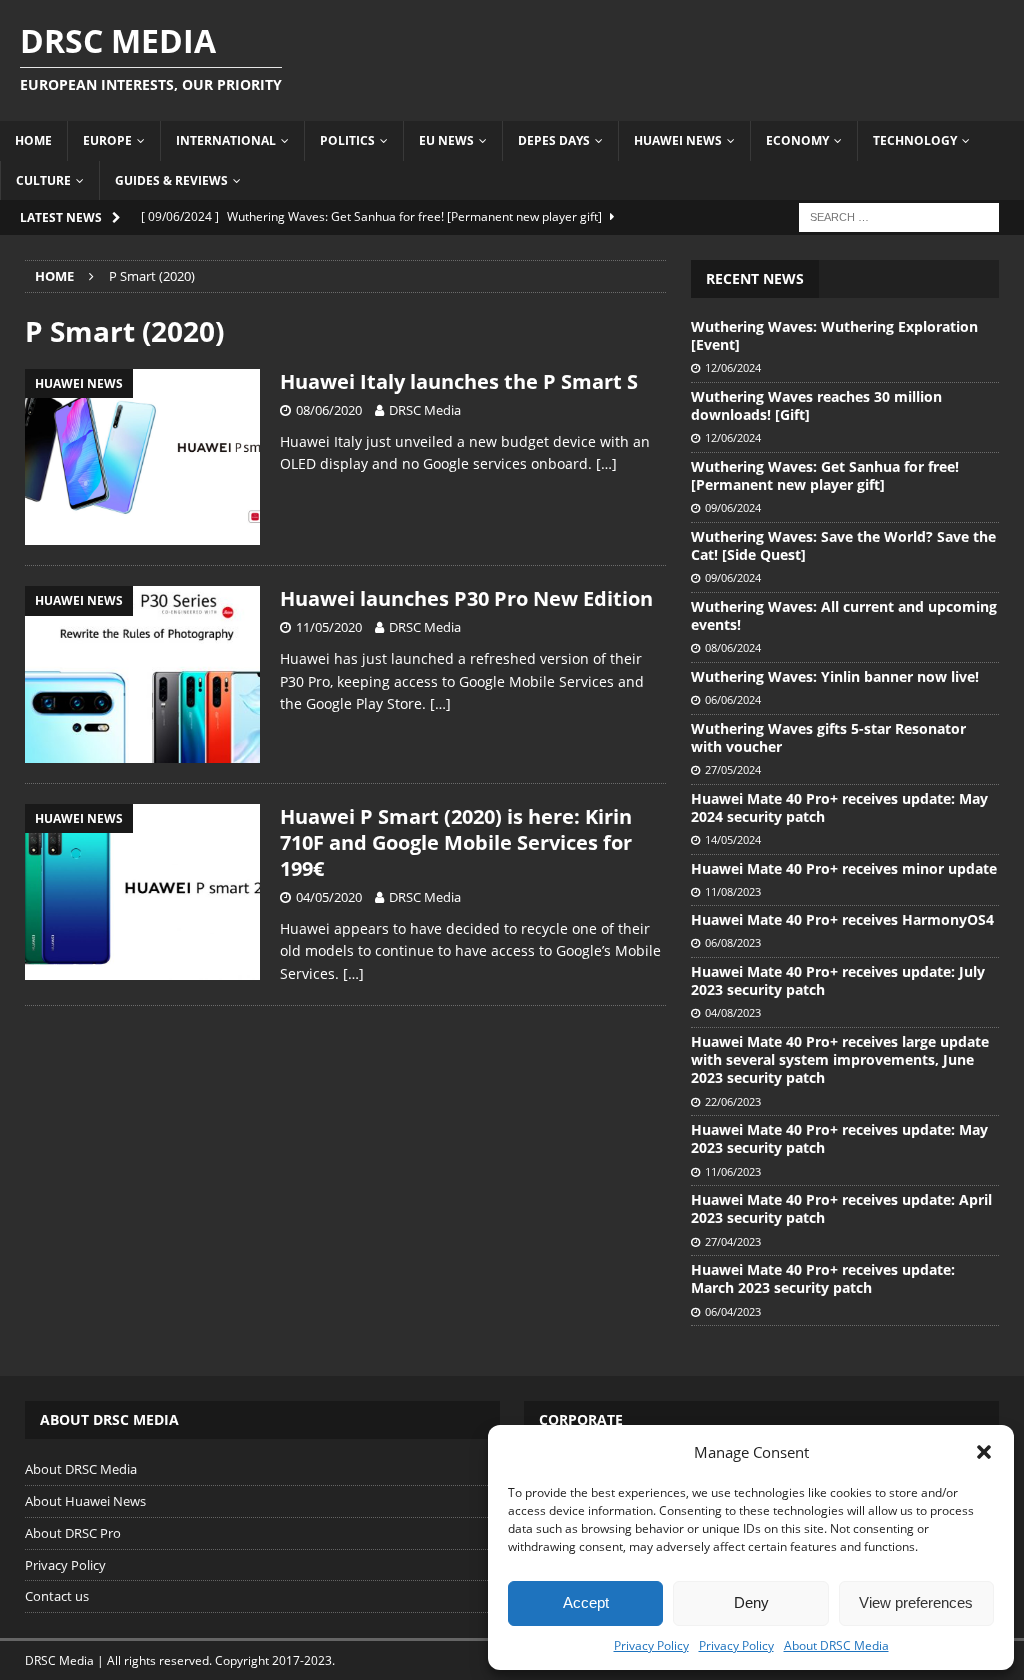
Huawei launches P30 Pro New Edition (466, 598)
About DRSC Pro (73, 1533)
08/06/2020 (329, 410)
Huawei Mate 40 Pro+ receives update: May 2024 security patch (839, 807)
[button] (984, 1452)
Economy (797, 140)
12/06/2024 (733, 367)
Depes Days (554, 140)
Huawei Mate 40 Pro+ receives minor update (844, 868)
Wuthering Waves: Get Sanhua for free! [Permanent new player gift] (825, 475)
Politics (347, 140)
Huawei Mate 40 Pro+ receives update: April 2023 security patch (841, 1208)
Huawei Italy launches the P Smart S (459, 381)
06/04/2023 (733, 1311)
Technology (915, 140)
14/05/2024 (733, 839)
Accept (586, 1602)
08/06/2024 (733, 647)
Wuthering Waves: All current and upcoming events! (844, 615)
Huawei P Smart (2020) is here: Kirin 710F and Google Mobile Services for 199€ (456, 842)
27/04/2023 (733, 1241)
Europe (107, 140)
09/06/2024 (733, 507)
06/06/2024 (733, 699)
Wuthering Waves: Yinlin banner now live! (835, 676)
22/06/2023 (733, 1101)
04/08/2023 (733, 1012)
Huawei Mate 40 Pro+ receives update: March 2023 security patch (823, 1278)
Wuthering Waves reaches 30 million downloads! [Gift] (816, 405)
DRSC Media (425, 410)
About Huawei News (85, 1501)
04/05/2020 (329, 897)
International (226, 140)
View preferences (916, 1602)
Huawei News (678, 140)
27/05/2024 (733, 769)
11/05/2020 (329, 627)
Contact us (57, 1596)
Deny (751, 1602)
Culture (43, 180)
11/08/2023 (733, 891)
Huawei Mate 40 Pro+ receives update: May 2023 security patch (839, 1138)
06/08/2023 (733, 942)
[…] (606, 463)
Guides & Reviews (171, 180)
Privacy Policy (651, 1645)
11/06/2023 (733, 1171)
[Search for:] (899, 215)
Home (33, 140)
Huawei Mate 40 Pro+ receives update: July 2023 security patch (838, 980)
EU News (446, 140)
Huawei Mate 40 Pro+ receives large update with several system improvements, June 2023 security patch (840, 1059)
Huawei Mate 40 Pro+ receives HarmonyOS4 (842, 919)
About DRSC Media (836, 1645)
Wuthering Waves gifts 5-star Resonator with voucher (828, 737)
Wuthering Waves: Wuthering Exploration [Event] (834, 335)
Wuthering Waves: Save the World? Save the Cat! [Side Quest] (843, 545)
